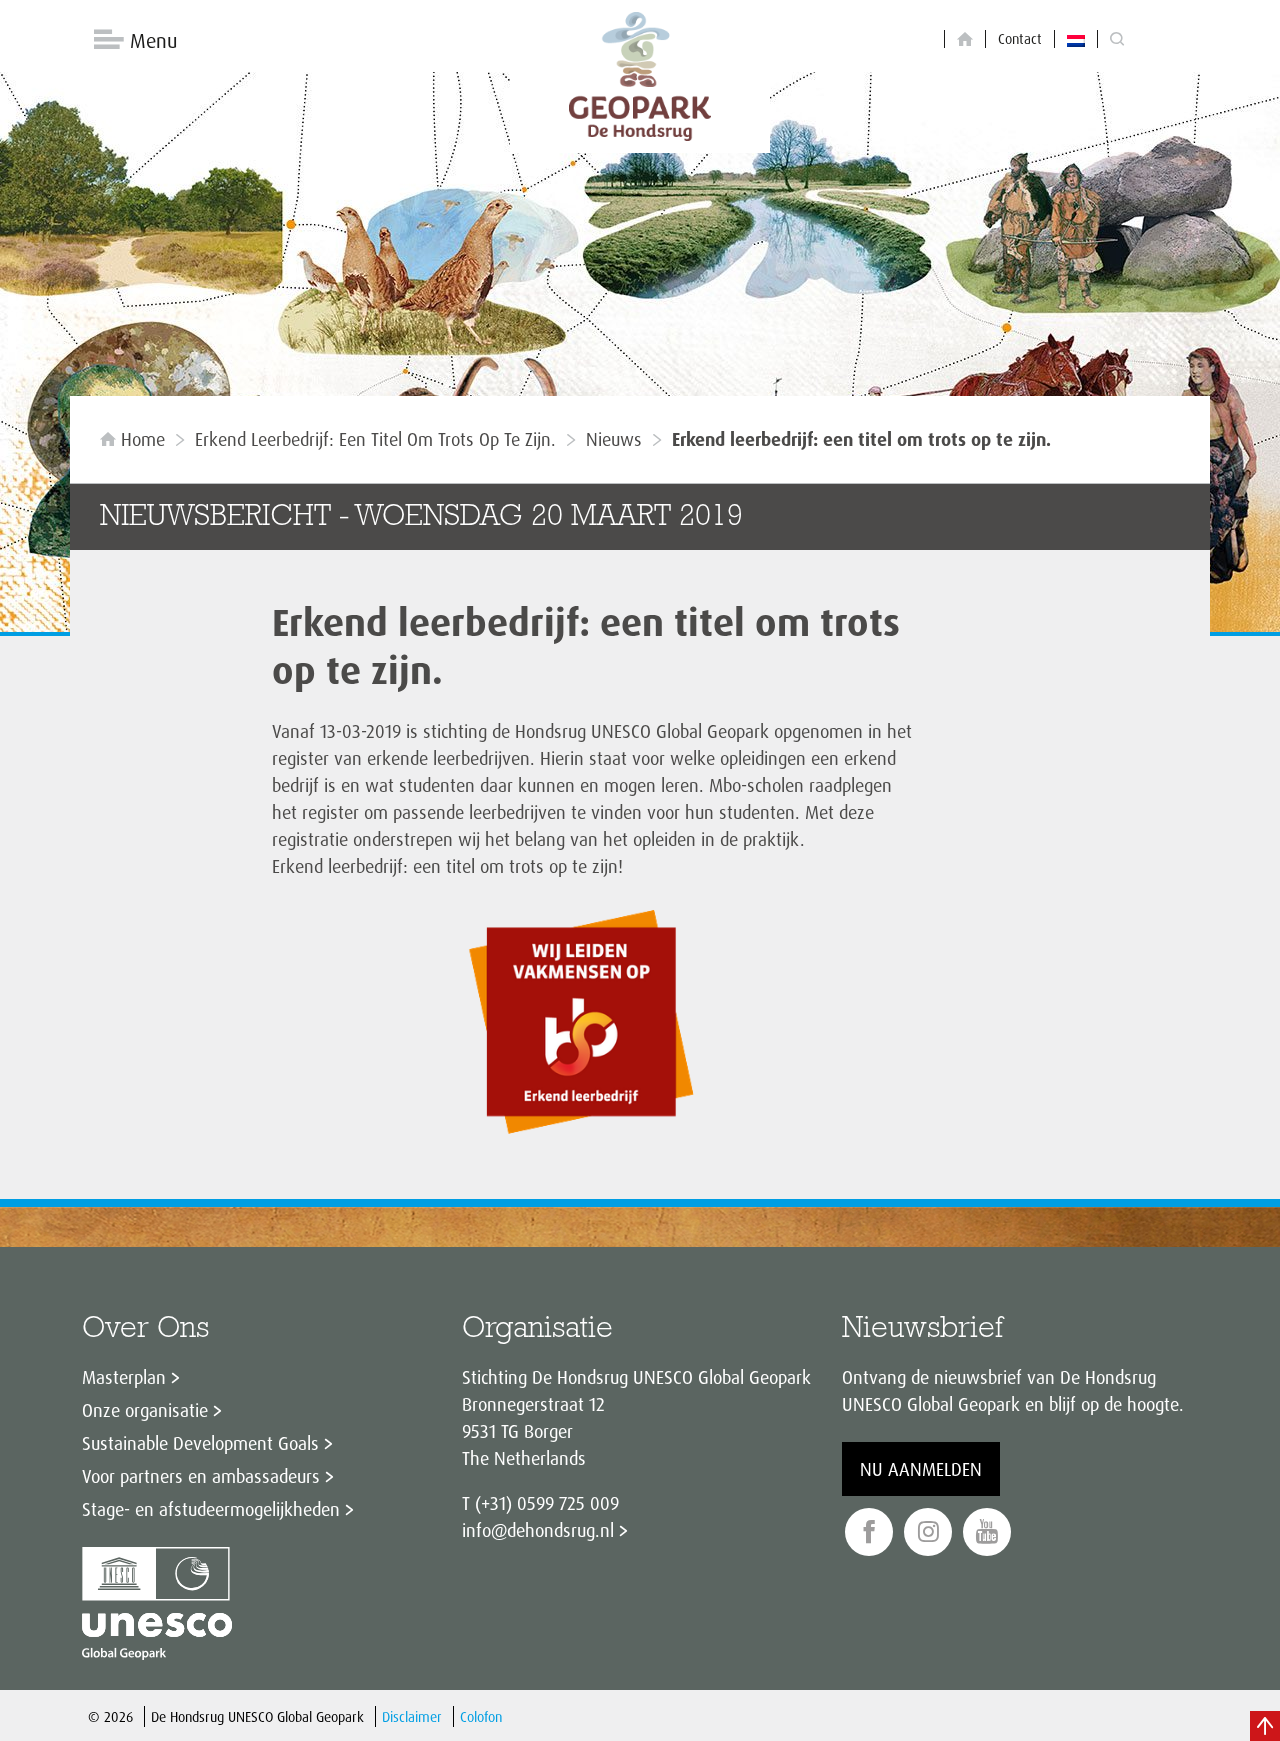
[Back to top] (1265, 1726)
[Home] (965, 39)
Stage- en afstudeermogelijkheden (211, 1509)
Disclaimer (412, 1716)
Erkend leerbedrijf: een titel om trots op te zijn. (375, 439)
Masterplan (124, 1377)
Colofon (481, 1716)
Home (143, 439)
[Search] (1117, 39)
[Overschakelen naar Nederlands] (1076, 39)
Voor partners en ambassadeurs (201, 1476)
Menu (153, 40)
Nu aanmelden (921, 1469)
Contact (1020, 38)
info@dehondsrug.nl (538, 1530)
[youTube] (987, 1532)
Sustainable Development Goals (200, 1443)
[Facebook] (869, 1532)
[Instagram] (928, 1532)
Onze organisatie (145, 1410)
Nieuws (614, 439)
